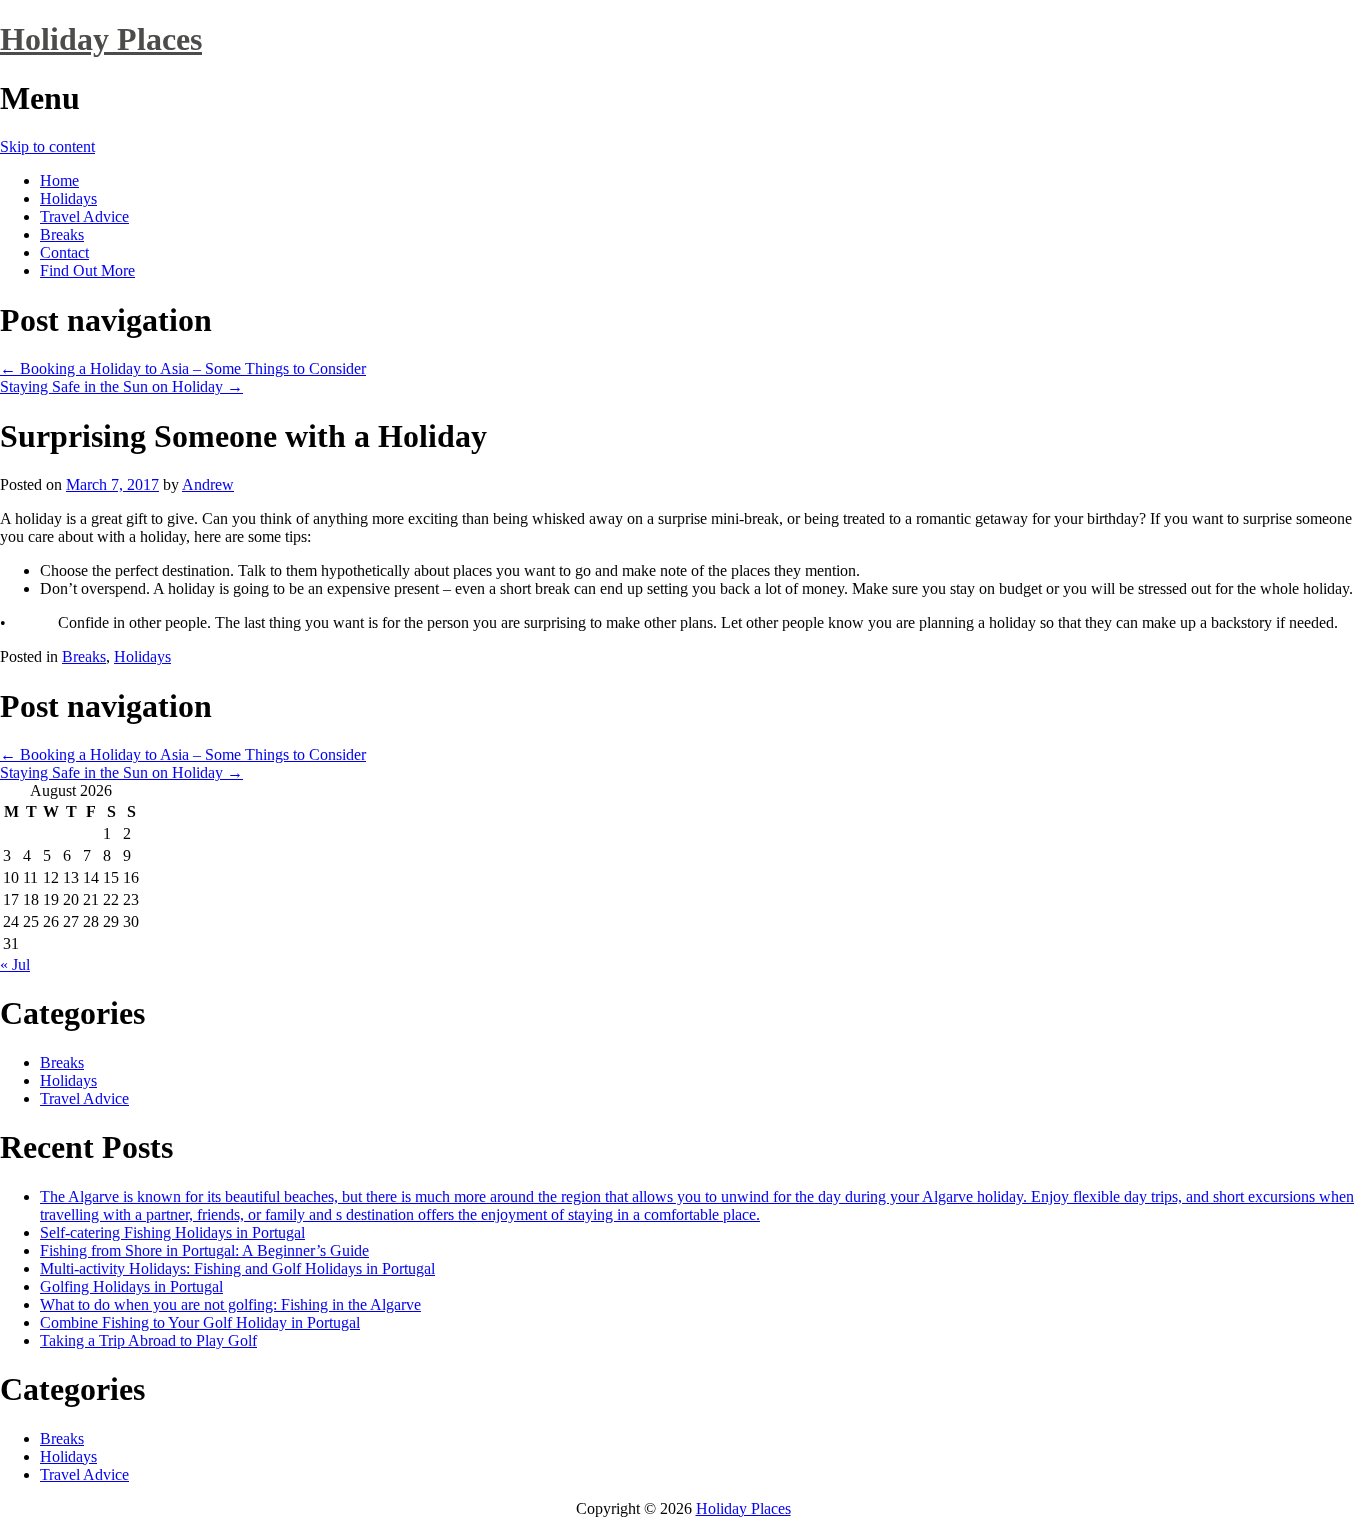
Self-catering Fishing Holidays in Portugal (172, 1232)
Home (59, 180)
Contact (64, 252)
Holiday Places (101, 39)
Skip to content (47, 146)
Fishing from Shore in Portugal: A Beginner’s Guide (204, 1250)
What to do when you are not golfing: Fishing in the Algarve (230, 1304)
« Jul (15, 964)
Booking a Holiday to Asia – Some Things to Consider (183, 368)
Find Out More (87, 270)
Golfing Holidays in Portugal (131, 1286)
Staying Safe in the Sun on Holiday (121, 386)
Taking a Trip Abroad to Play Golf (148, 1340)
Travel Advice (84, 216)
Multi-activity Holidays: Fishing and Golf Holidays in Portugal (237, 1268)
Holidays (68, 198)
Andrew (208, 484)
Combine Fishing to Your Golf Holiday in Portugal (200, 1322)
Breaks (62, 234)
